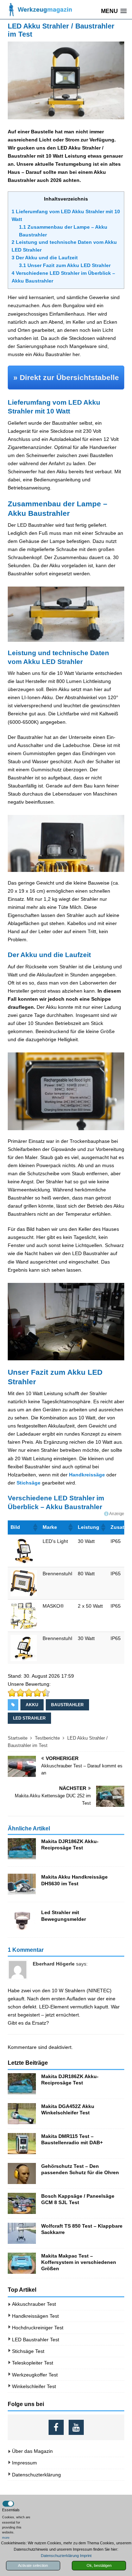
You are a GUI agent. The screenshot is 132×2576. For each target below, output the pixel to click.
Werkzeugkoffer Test (35, 2375)
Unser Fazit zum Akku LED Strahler (65, 265)
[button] (35, 1527)
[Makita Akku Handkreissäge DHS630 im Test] (22, 1884)
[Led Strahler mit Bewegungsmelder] (22, 1920)
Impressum (24, 2463)
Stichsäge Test (28, 2351)
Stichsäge (29, 1483)
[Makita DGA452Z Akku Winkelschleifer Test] (22, 2114)
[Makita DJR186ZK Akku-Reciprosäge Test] (22, 1849)
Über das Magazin (32, 2451)
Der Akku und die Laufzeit (45, 258)
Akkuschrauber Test (34, 2304)
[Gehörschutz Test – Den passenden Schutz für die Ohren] (22, 2173)
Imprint (86, 2556)
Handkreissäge (87, 1475)
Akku (32, 1705)
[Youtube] (76, 2427)
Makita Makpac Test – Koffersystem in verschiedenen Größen (79, 2262)
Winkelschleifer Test (34, 2386)
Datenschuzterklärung (36, 2475)
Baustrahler (67, 1705)
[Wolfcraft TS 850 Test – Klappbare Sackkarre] (22, 2233)
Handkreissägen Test (35, 2316)
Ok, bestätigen (99, 2565)
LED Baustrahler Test (36, 2340)
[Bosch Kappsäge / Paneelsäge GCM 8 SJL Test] (22, 2203)
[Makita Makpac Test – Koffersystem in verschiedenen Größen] (22, 2263)
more (6, 2538)
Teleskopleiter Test (33, 2363)
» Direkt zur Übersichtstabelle (66, 377)
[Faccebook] (56, 2427)
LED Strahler (29, 1718)
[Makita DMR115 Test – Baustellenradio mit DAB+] (22, 2144)
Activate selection (33, 2565)
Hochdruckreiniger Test (38, 2328)
